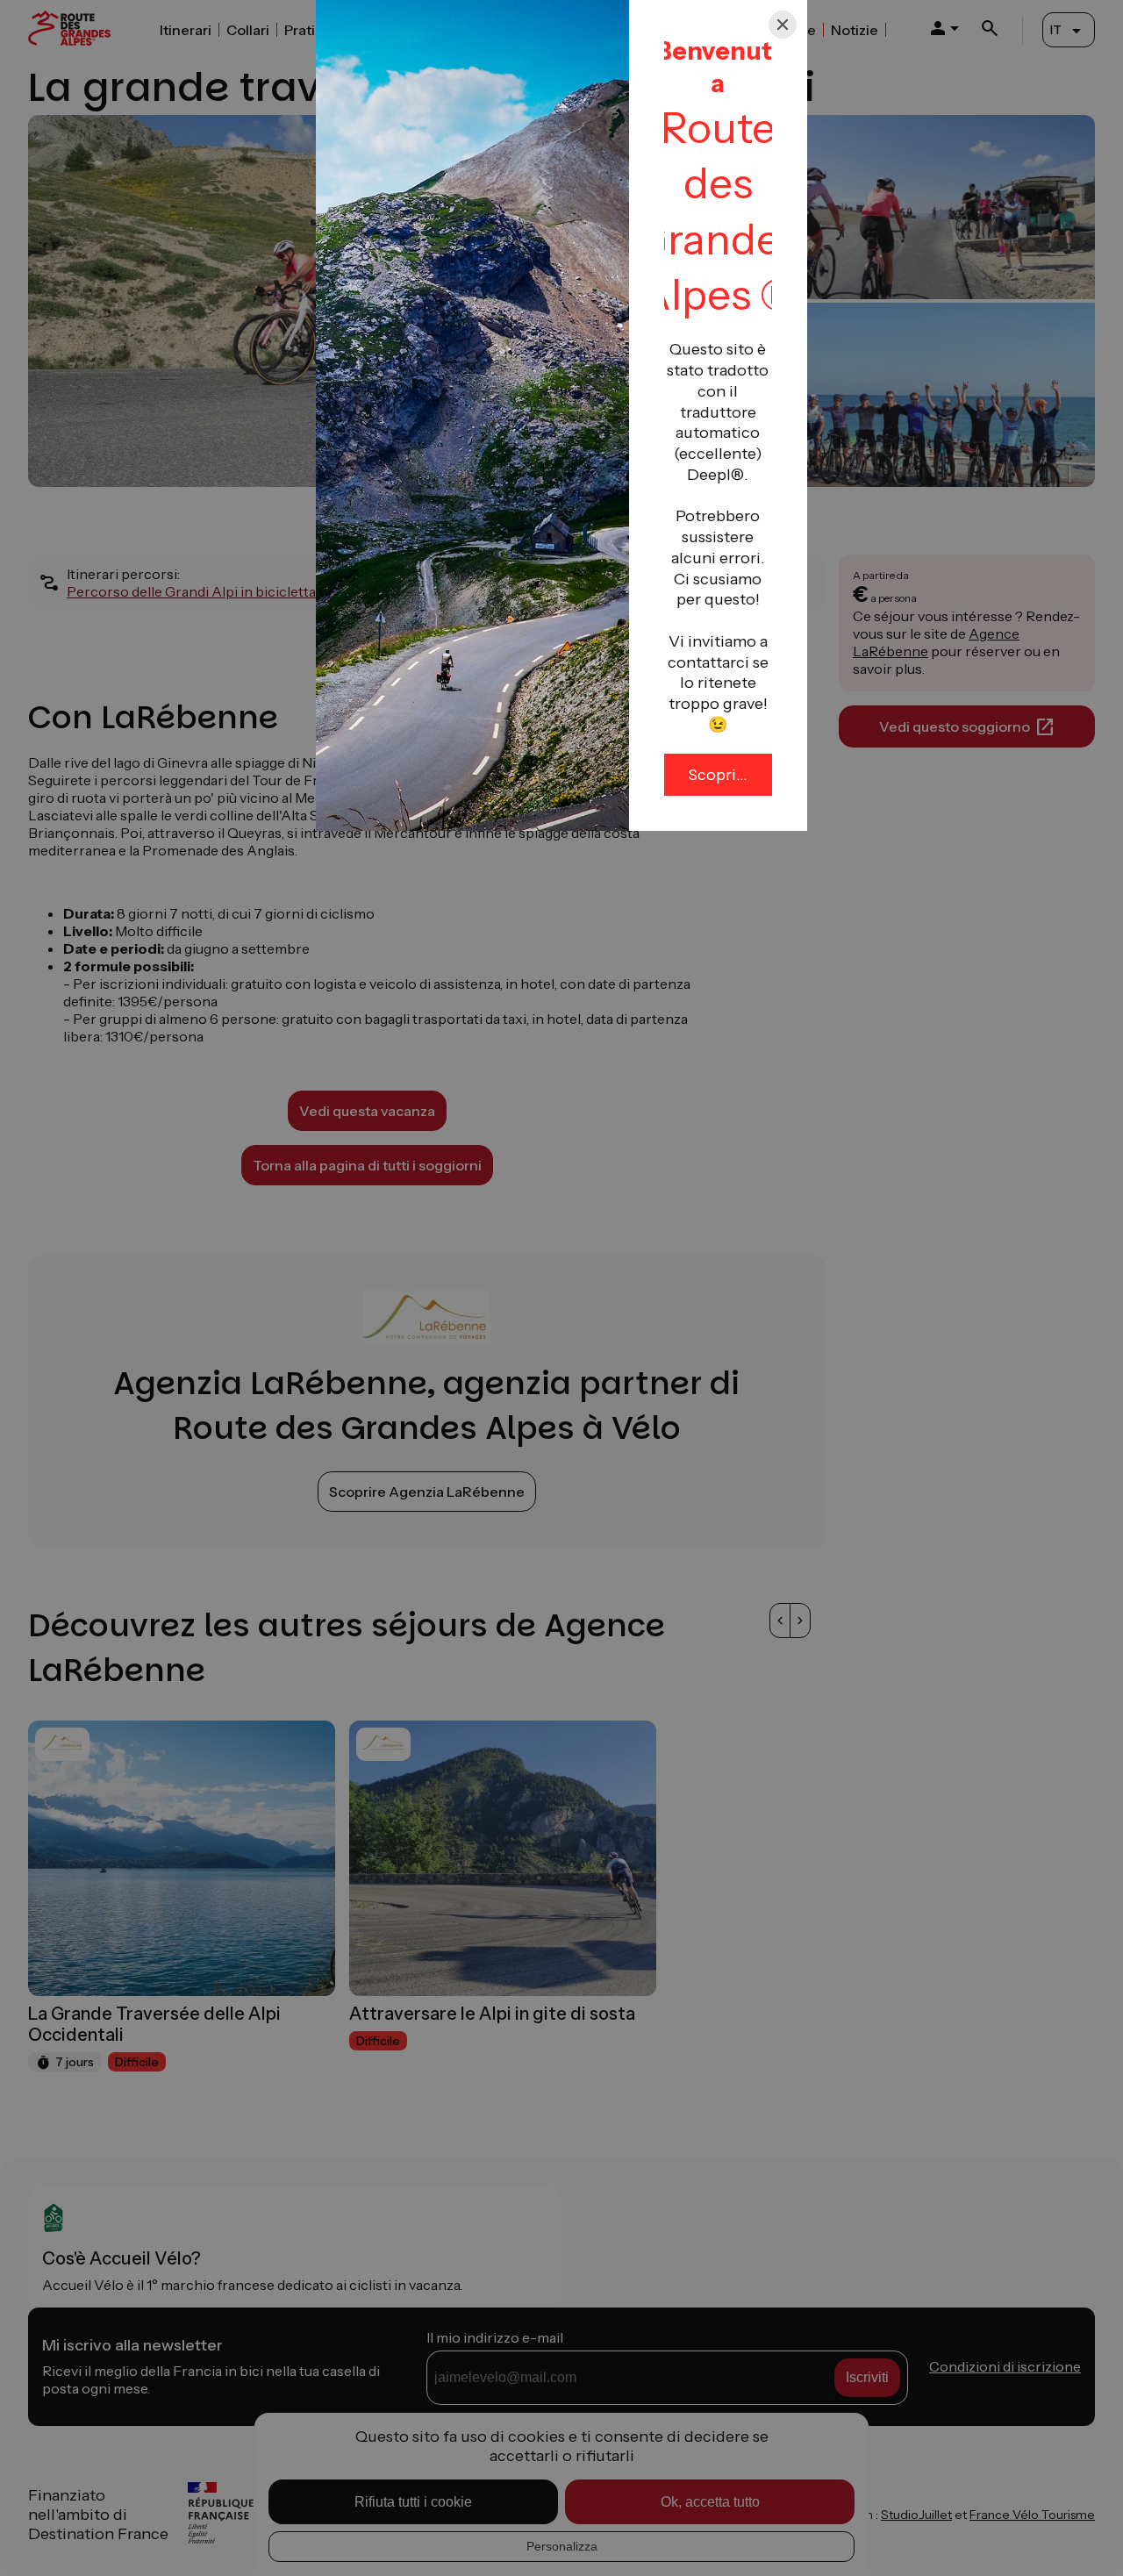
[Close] (783, 25)
